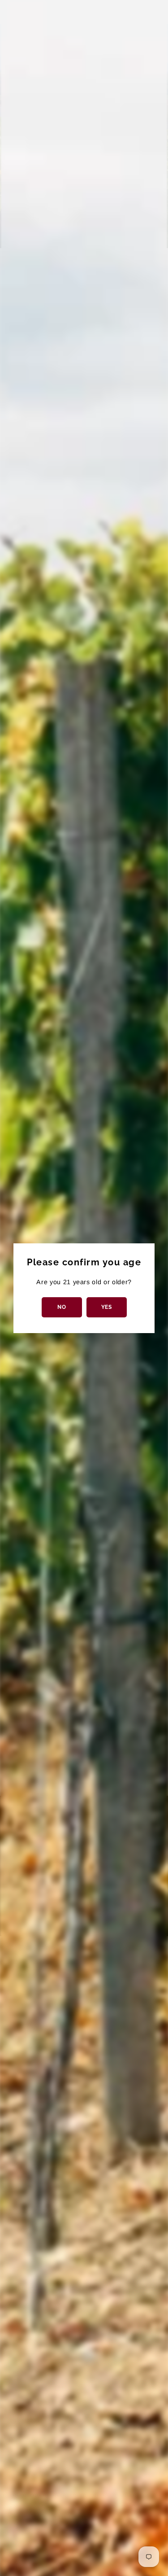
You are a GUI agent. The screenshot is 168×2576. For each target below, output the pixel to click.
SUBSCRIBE (84, 1389)
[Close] (152, 1171)
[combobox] (42, 1297)
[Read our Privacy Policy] (142, 1339)
